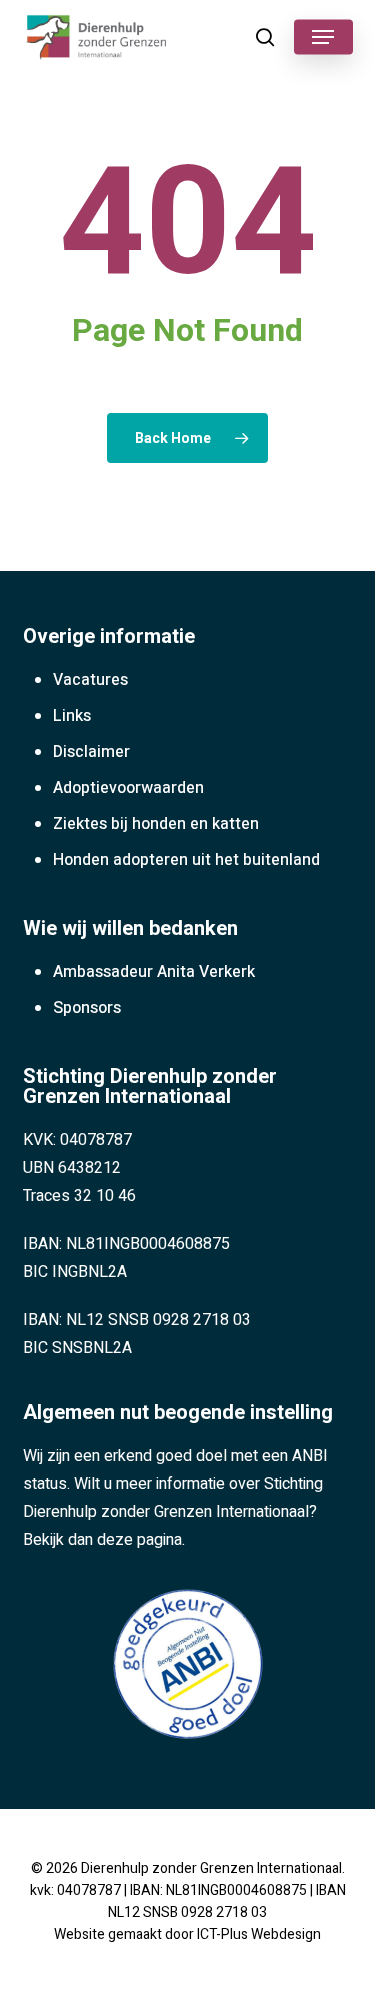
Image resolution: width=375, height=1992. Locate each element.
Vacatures (90, 680)
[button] (323, 37)
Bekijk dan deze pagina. (104, 1540)
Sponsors (87, 1008)
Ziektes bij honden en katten (156, 824)
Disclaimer (91, 752)
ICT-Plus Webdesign (259, 1934)
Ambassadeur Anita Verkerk (154, 972)
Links (72, 716)
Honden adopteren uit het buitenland (186, 860)
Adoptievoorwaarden (128, 788)
